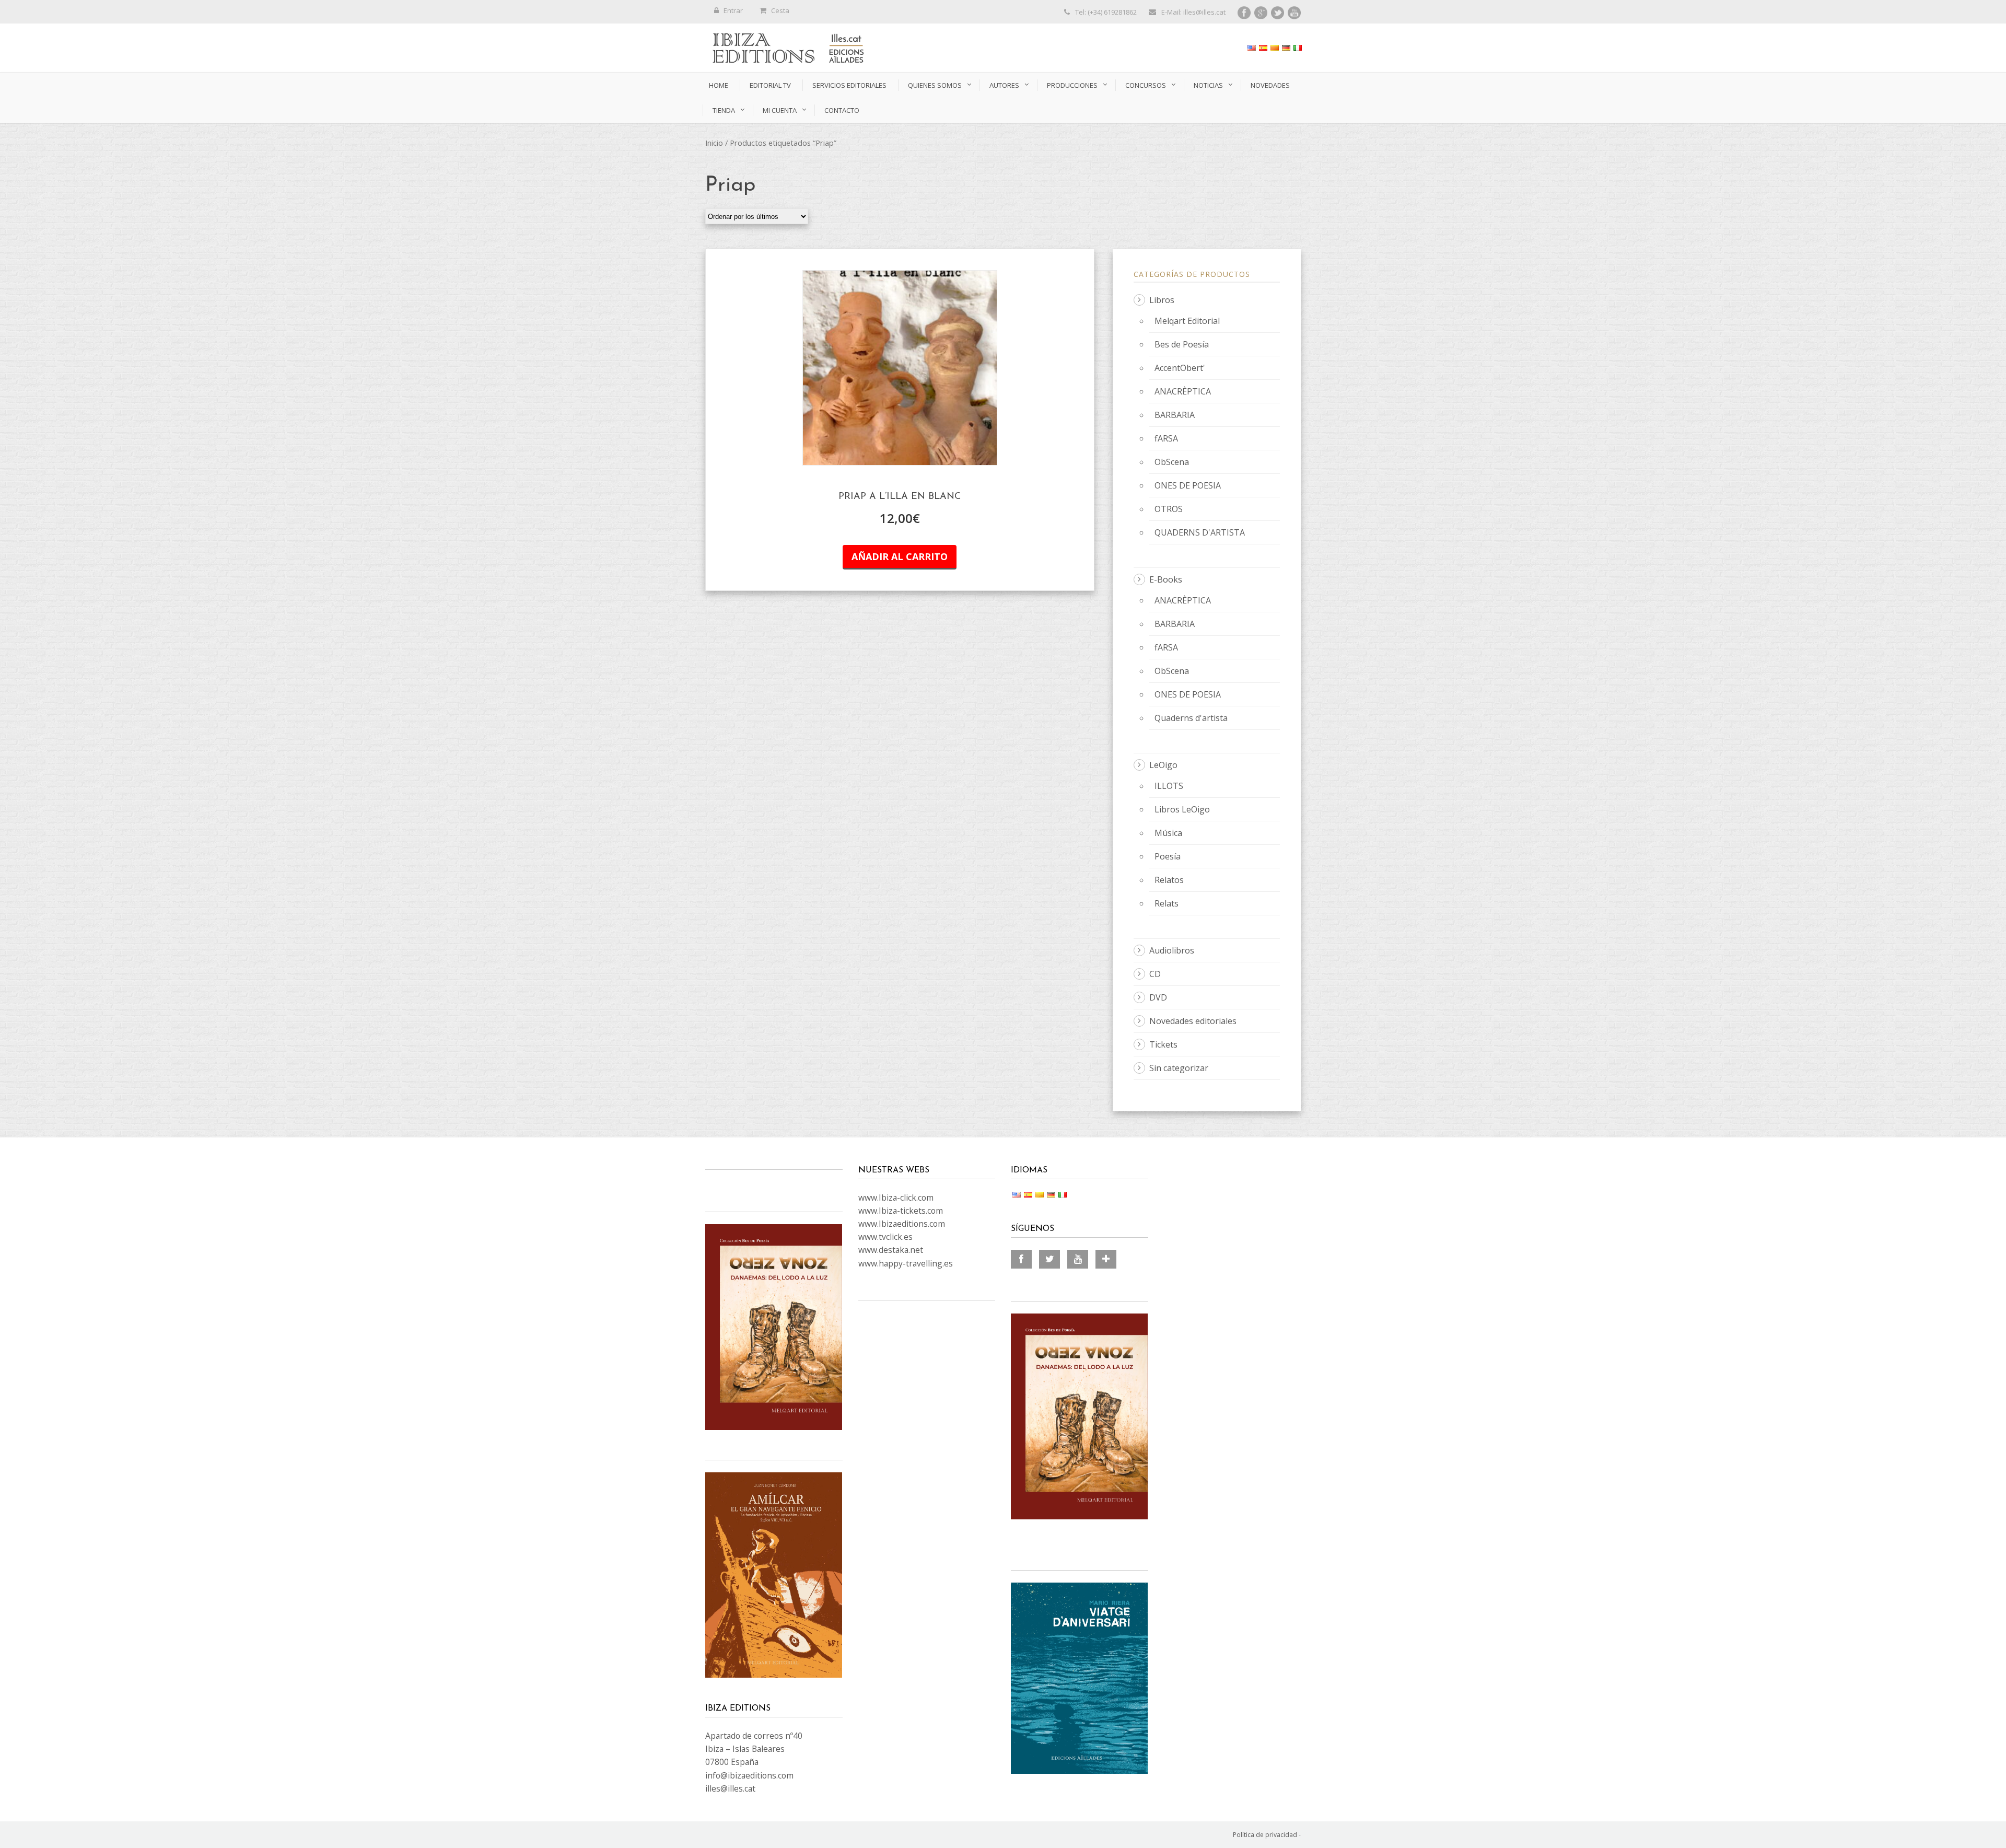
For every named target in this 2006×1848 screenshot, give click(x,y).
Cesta (780, 10)
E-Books (1166, 579)
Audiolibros (1172, 950)
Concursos (1146, 85)
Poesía (1168, 856)
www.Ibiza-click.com (896, 1198)
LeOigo (1163, 765)
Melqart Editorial (1187, 321)
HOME (719, 85)
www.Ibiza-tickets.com (901, 1211)
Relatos (1169, 880)
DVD (1158, 997)
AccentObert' (1180, 368)
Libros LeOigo (1182, 809)
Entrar (733, 10)
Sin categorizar (1179, 1068)
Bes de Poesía (1182, 344)
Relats (1167, 903)
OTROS (1169, 509)
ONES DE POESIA (1188, 485)
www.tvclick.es (885, 1237)
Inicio (714, 143)
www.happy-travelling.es (906, 1263)
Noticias (1208, 85)
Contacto (842, 110)
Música (1168, 833)
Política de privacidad (1265, 1835)
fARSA (1166, 438)
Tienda (724, 110)
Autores (1004, 85)
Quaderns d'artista (1191, 718)
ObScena (1172, 462)
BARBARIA (1175, 415)
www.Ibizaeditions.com (902, 1224)
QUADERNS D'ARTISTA (1200, 532)
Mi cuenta (780, 110)
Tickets (1163, 1044)
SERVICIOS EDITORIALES (849, 85)
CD (1155, 974)
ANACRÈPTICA (1183, 391)
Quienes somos (935, 85)
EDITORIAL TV (770, 85)
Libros (1162, 300)
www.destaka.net (891, 1250)
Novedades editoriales (1193, 1021)
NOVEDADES (1270, 85)
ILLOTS (1169, 786)
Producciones (1072, 85)
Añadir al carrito (900, 556)
